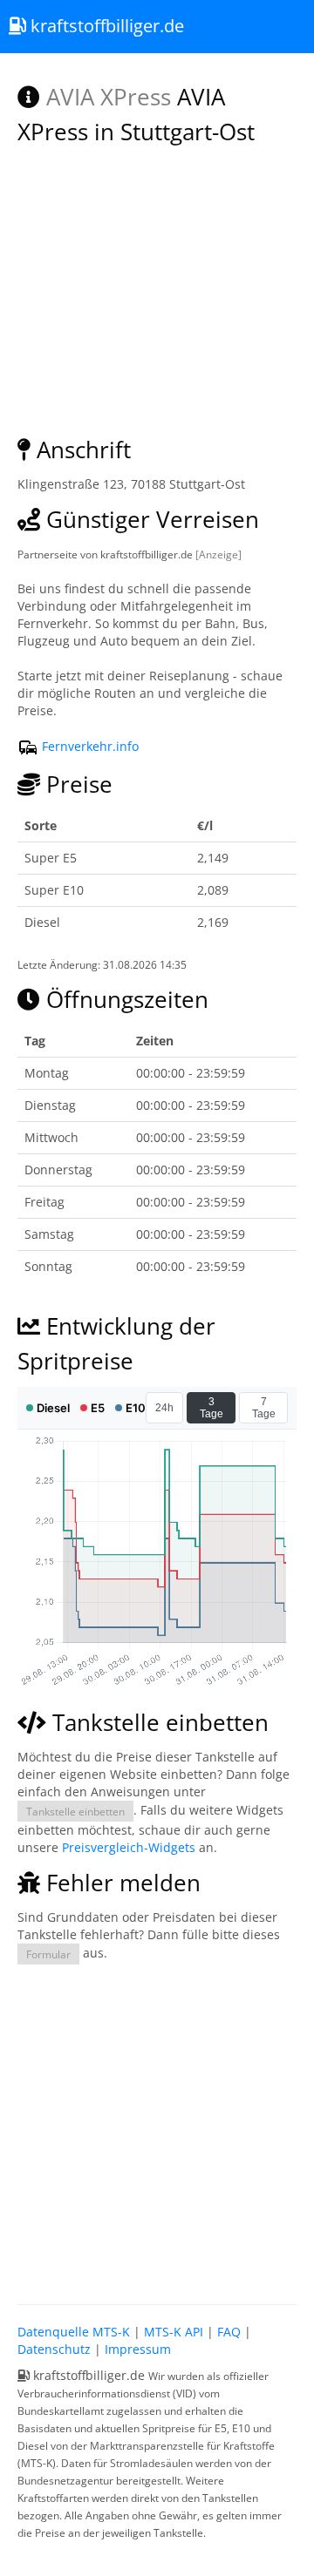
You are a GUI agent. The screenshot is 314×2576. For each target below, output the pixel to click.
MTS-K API (174, 2332)
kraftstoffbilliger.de (105, 26)
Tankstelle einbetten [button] (75, 1811)
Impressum (138, 2349)
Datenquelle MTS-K (74, 2332)
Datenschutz (54, 2349)
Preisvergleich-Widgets (129, 1847)
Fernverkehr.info (89, 746)
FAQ (229, 2332)
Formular (48, 1954)
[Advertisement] (157, 2130)
